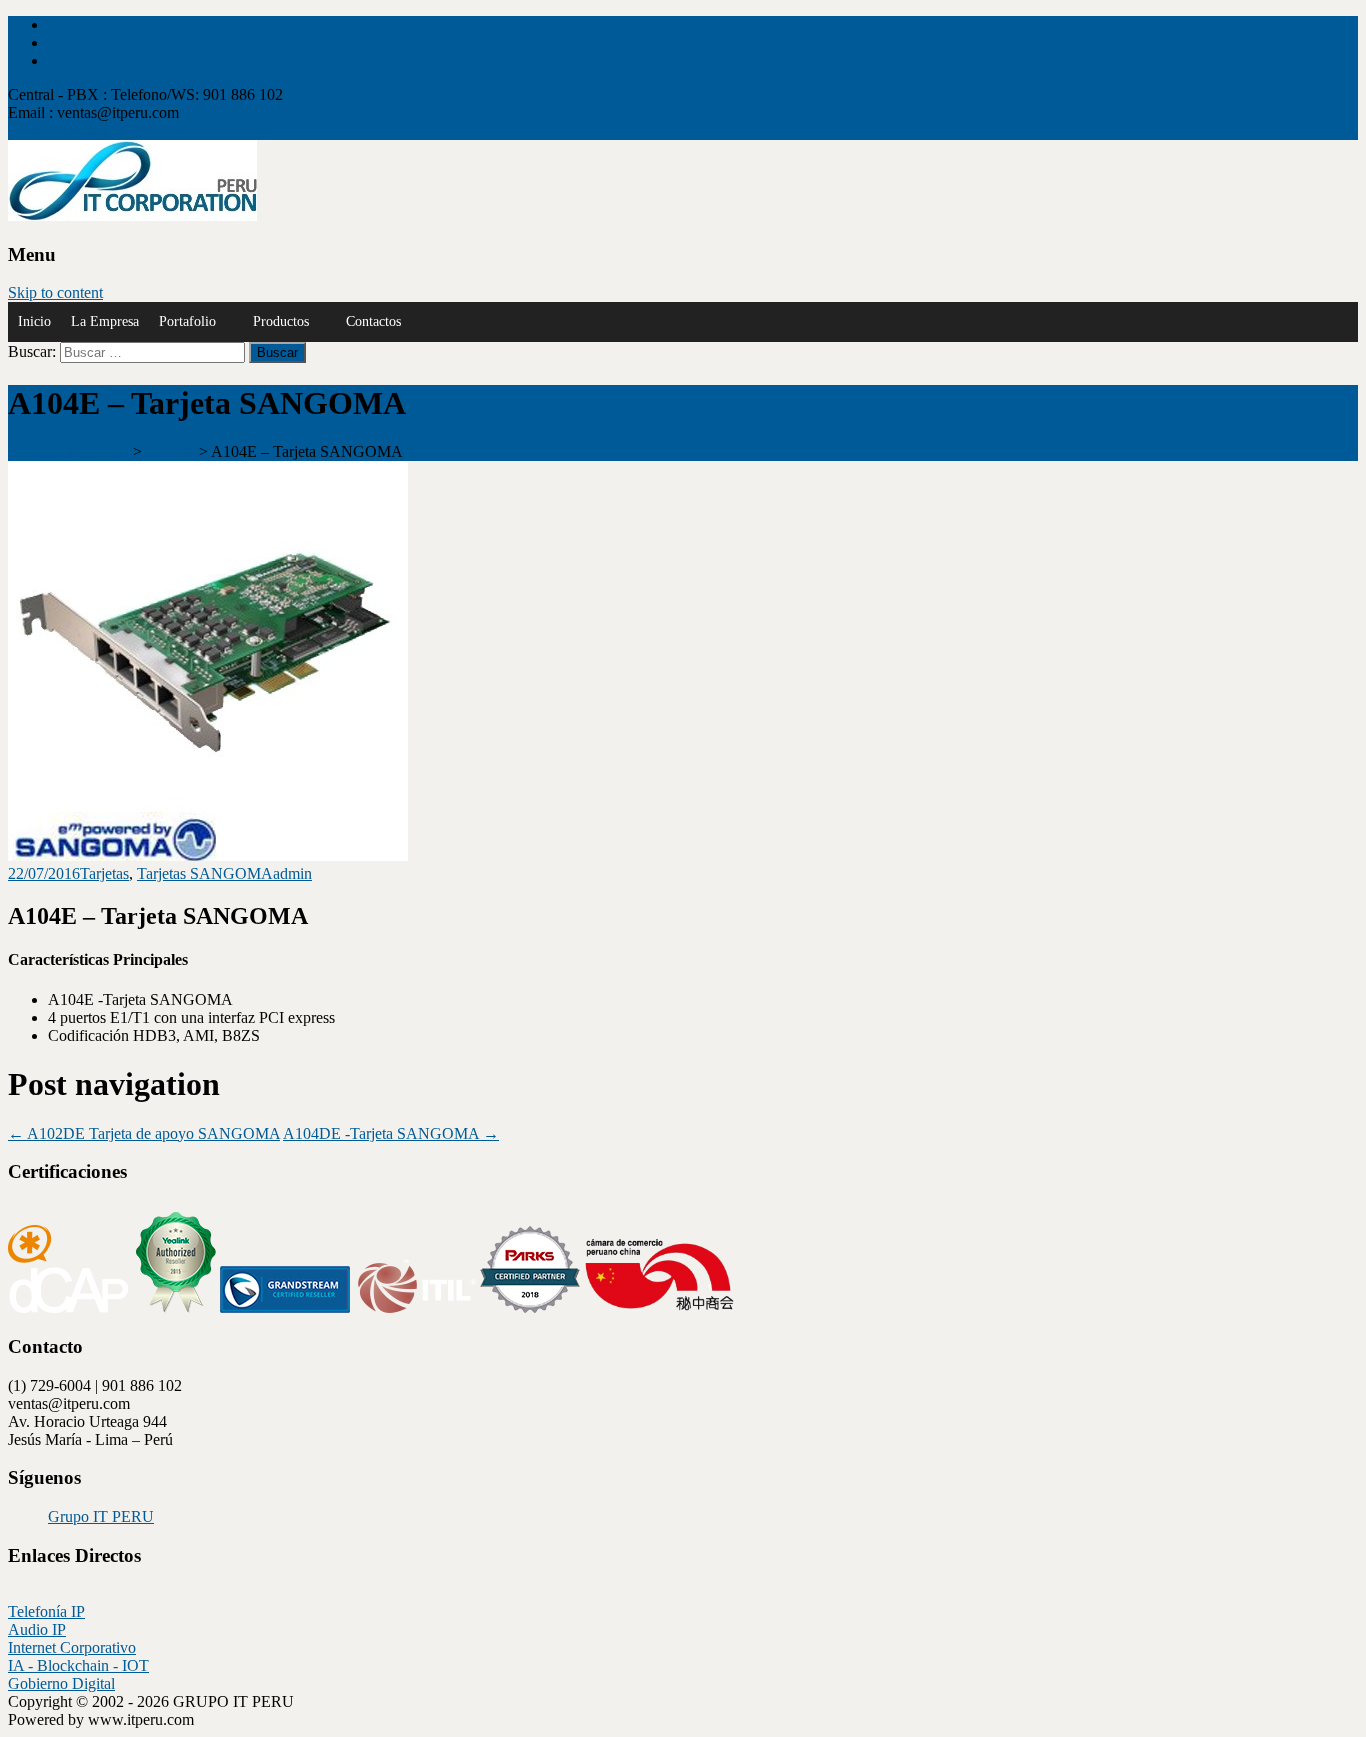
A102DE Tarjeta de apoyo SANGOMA (144, 1133)
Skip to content (55, 292)
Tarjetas (104, 873)
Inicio (34, 321)
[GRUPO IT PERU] (132, 215)
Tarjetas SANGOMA (205, 873)
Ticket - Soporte (58, 130)
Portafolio (187, 321)
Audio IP (37, 1629)
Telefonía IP (46, 1611)
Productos (281, 321)
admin (292, 873)
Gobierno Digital (61, 1683)
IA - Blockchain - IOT (78, 1665)
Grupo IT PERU (101, 1516)
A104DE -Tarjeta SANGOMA (391, 1133)
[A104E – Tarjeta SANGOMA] (208, 855)
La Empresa (105, 321)
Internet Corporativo (72, 1647)
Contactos (373, 321)
